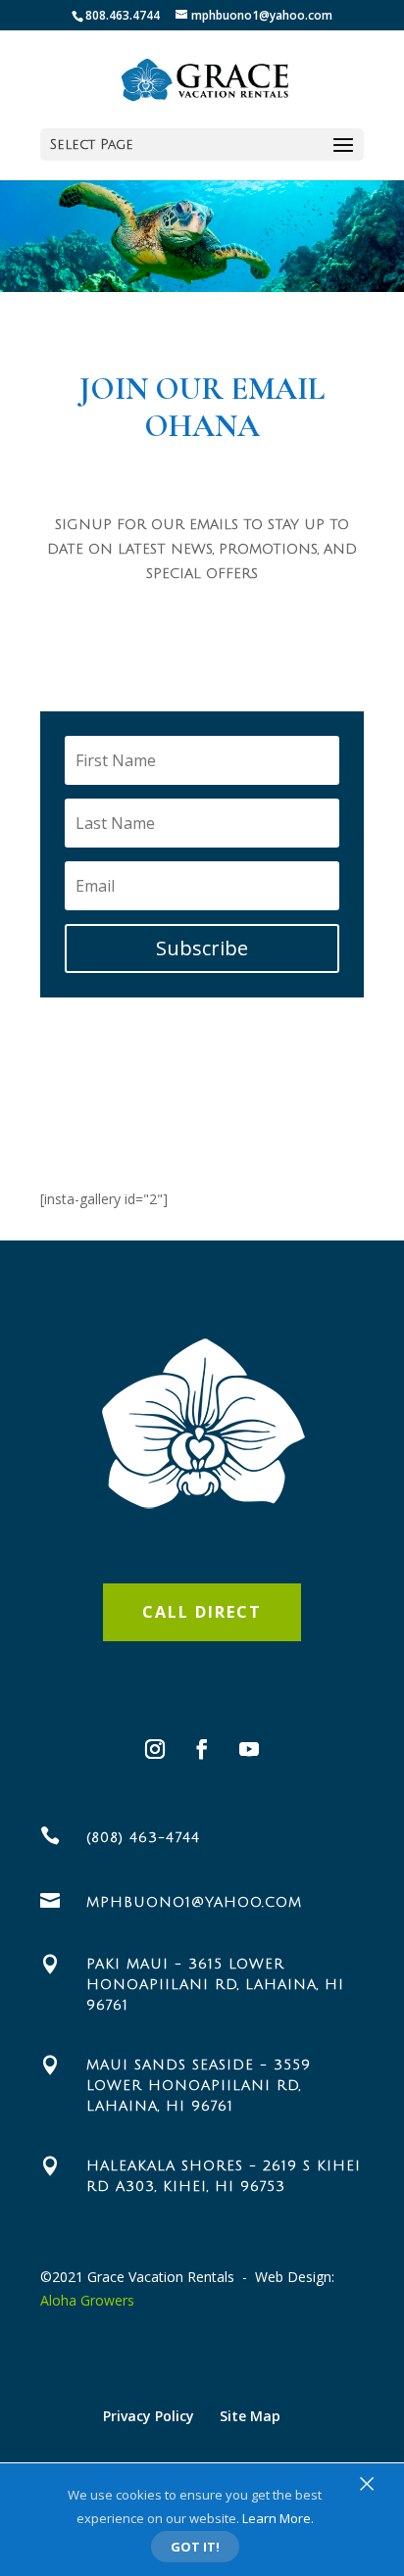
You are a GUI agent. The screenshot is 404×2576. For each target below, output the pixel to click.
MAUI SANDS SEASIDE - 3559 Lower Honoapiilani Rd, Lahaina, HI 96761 (199, 2086)
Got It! (195, 2547)
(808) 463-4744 (143, 1838)
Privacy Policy (149, 2416)
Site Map (250, 2416)
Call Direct (202, 1612)
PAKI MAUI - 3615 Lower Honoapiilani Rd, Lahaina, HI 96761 (215, 1985)
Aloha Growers (87, 2300)
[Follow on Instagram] (155, 1749)
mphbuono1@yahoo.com (194, 1902)
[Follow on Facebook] (202, 1749)
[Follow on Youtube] (249, 1749)
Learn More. (278, 2518)
